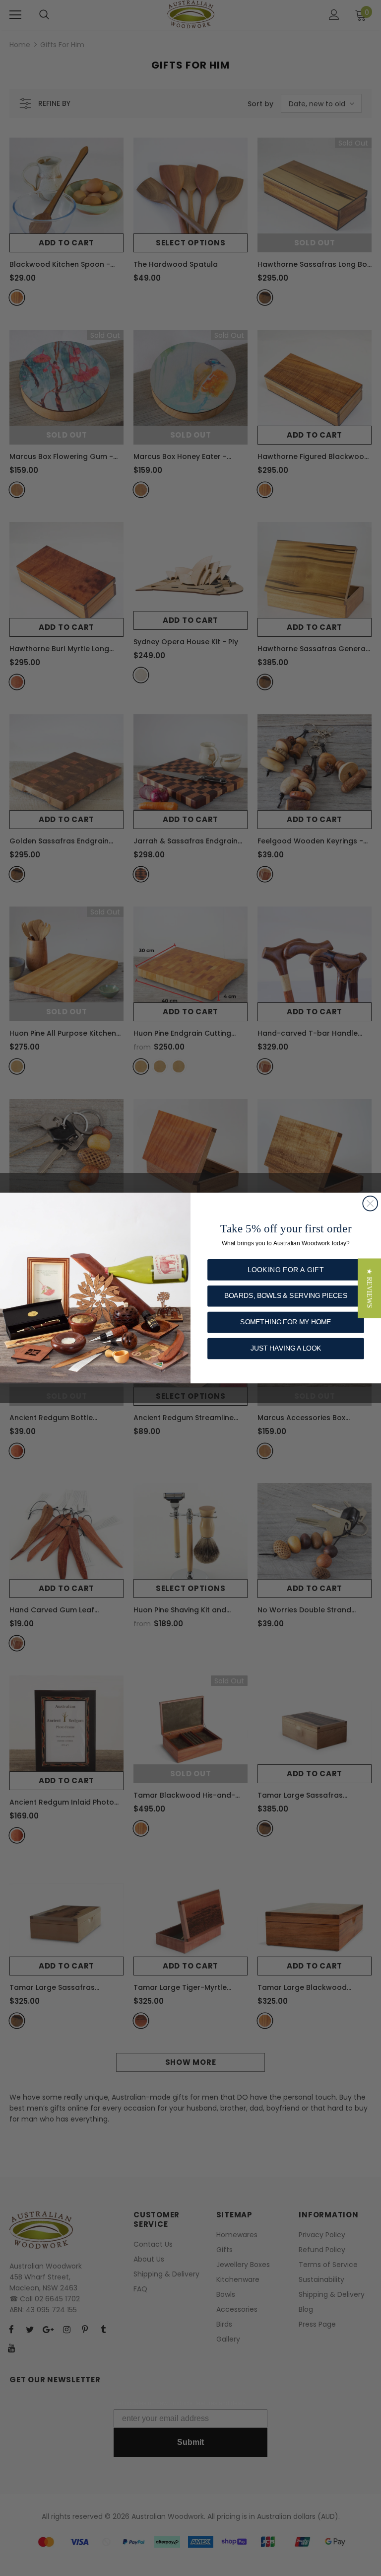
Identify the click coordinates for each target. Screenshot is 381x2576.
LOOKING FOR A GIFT (286, 1269)
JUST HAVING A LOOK (286, 1348)
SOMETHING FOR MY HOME (286, 1322)
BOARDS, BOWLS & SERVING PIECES (286, 1296)
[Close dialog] (370, 1204)
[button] (369, 1288)
